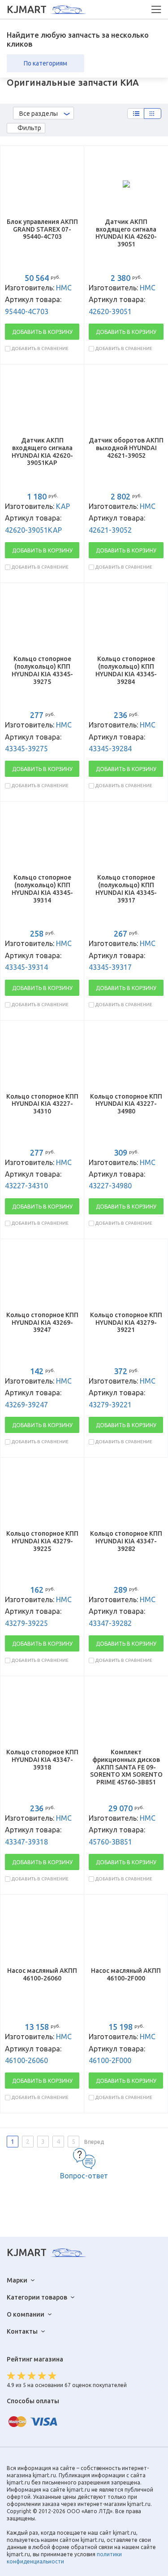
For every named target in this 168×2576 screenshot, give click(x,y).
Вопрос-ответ (84, 2176)
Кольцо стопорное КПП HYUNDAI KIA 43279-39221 (126, 1323)
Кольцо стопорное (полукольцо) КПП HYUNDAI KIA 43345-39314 (42, 889)
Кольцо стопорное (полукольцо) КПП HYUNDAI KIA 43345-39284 (126, 670)
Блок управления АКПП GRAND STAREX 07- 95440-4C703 (42, 229)
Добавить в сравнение (40, 348)
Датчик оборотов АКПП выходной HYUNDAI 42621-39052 (126, 448)
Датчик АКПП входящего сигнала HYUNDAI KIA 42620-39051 (126, 233)
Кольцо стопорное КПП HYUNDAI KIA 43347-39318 (42, 1760)
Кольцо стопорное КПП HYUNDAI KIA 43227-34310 (42, 1104)
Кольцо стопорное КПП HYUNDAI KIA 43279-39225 (42, 1541)
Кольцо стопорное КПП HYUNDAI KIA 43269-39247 (42, 1323)
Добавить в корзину (42, 332)
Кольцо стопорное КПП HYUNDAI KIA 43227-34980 (126, 1104)
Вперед (94, 2142)
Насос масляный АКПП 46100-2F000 (126, 1974)
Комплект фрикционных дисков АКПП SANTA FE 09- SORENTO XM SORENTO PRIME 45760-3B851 (126, 1767)
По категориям (45, 63)
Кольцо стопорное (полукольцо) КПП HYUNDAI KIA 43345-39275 (42, 670)
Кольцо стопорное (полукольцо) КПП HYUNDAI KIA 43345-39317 (126, 889)
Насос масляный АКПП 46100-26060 (42, 1974)
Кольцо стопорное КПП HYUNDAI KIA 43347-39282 (126, 1541)
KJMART (27, 9)
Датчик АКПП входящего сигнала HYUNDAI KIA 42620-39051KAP (42, 451)
